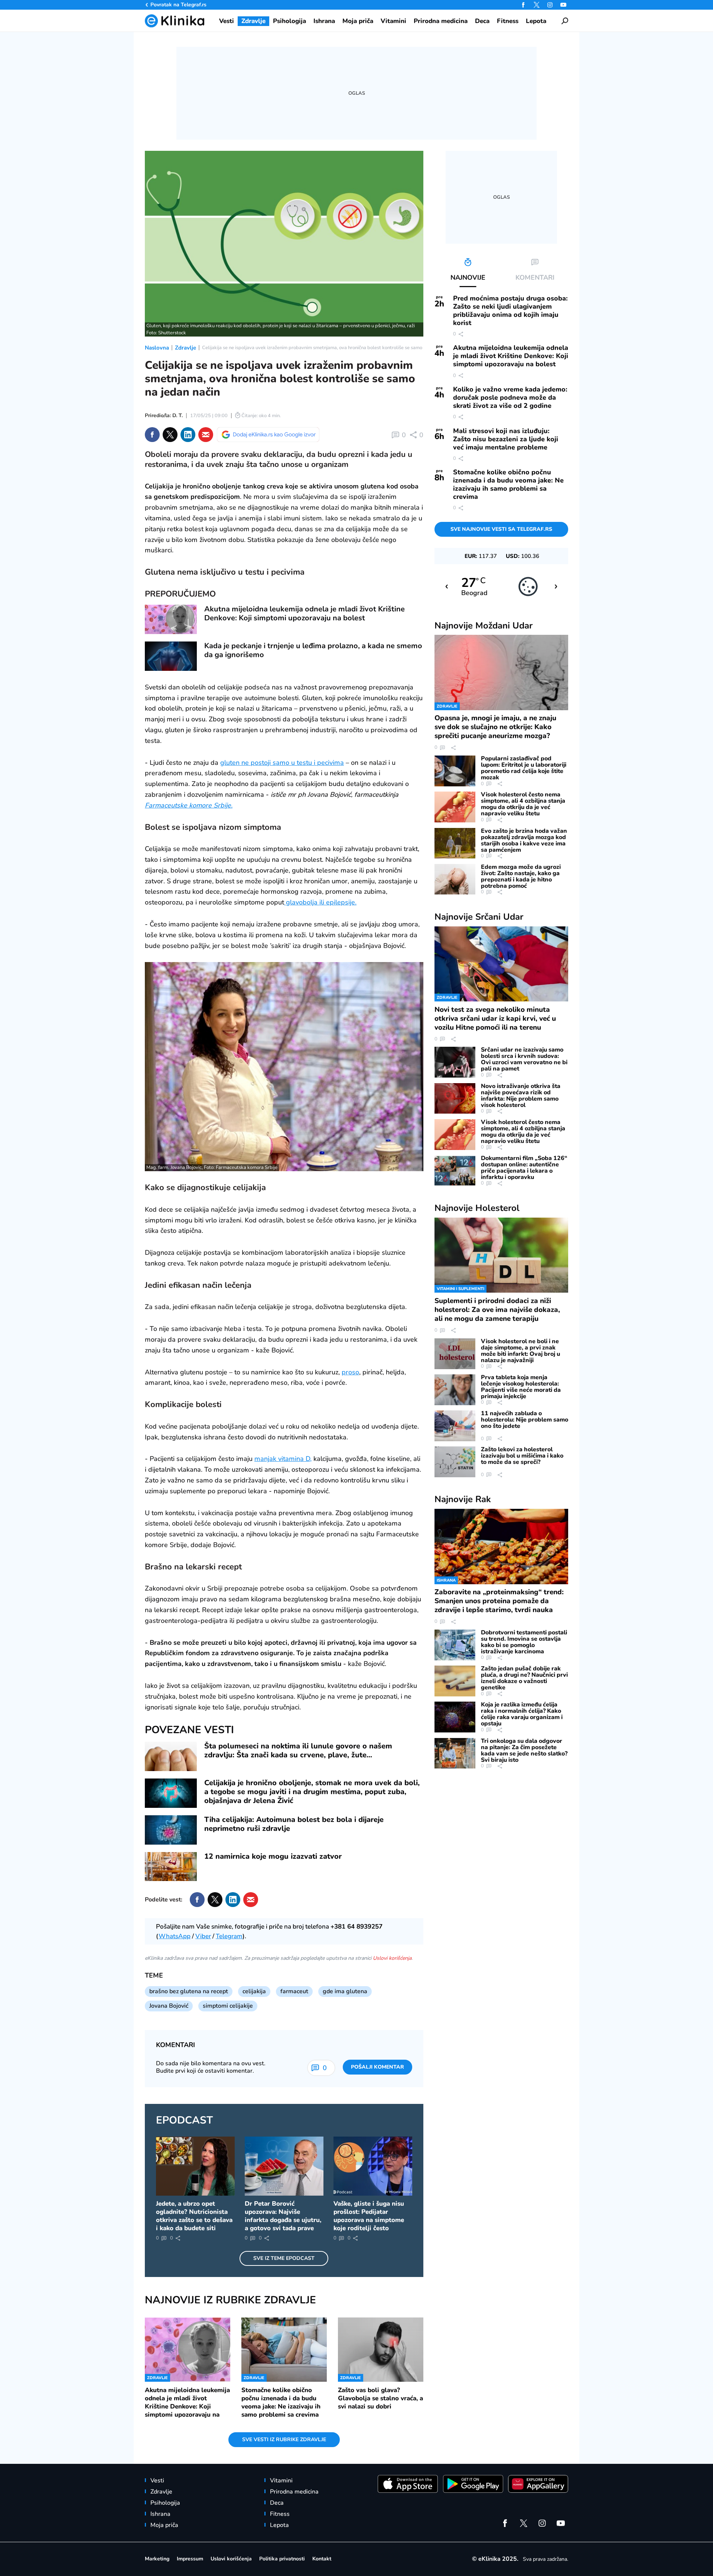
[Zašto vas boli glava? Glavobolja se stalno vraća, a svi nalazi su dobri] (381, 2349)
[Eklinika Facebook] (523, 5)
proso (350, 1372)
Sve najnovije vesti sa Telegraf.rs (501, 529)
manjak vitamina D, (283, 1459)
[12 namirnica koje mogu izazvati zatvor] (171, 1867)
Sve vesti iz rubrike (284, 2439)
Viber (203, 1936)
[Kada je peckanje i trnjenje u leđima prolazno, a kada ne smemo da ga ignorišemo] (171, 656)
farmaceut (294, 1991)
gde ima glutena (345, 1991)
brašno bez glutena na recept (189, 1991)
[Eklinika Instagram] (550, 5)
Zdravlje (185, 348)
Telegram (229, 1936)
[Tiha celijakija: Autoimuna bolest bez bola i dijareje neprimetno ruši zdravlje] (171, 1830)
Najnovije (484, 626)
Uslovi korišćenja (392, 1958)
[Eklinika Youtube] (563, 5)
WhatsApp (175, 1936)
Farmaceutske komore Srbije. (189, 805)
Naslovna (157, 348)
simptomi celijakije (228, 2006)
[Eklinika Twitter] (537, 5)
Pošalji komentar (377, 2067)
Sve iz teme (284, 2258)
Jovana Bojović (169, 2006)
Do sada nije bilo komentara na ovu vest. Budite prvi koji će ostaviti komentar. (211, 2067)
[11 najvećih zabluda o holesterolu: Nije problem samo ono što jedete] (455, 1426)
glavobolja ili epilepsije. (320, 902)
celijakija (254, 1991)
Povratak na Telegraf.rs (178, 5)
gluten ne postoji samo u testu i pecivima (282, 763)
